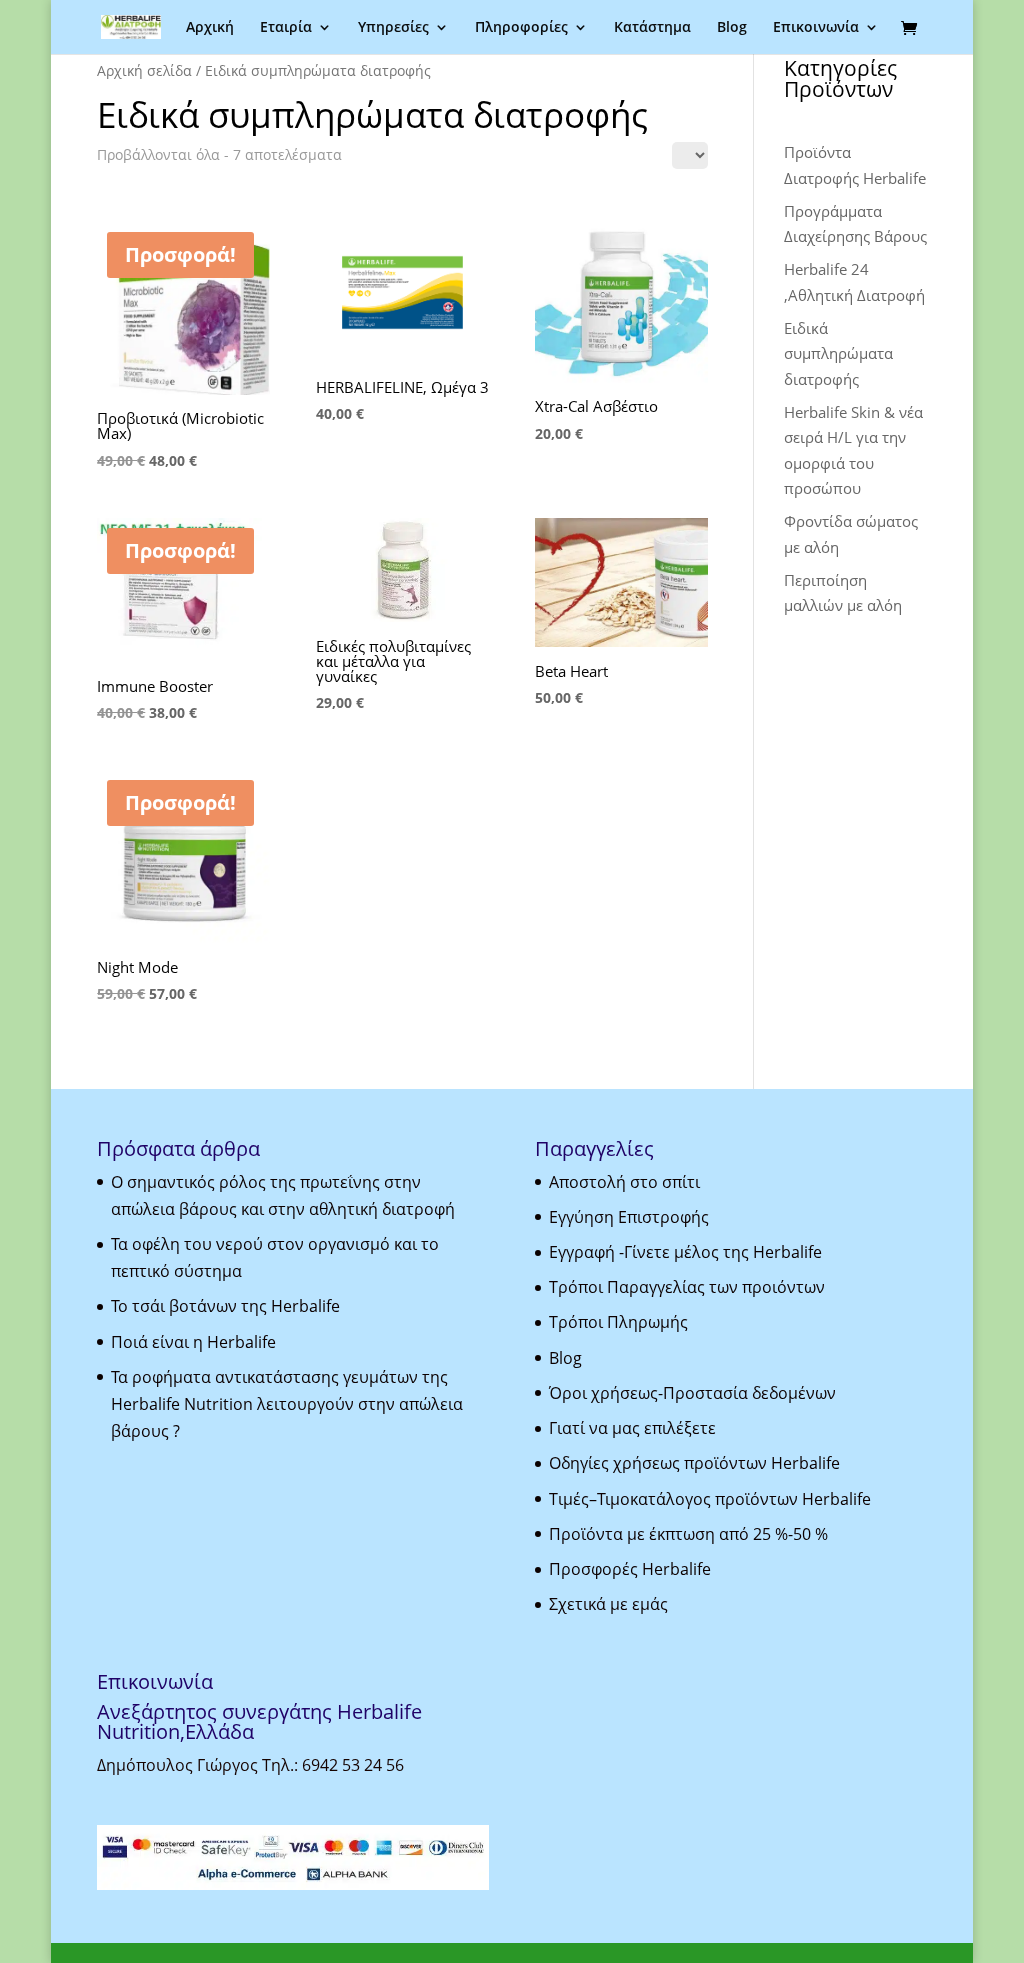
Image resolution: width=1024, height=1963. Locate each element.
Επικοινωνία (816, 28)
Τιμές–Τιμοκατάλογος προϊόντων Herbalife (710, 1499)
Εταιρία (286, 28)
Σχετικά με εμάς (608, 1604)
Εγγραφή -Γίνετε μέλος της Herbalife (685, 1252)
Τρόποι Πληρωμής (618, 1322)
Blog (732, 28)
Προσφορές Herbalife (630, 1569)
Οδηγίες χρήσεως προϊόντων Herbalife (694, 1463)
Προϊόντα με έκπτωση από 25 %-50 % (688, 1534)
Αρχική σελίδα (144, 70)
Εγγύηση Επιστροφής (629, 1217)
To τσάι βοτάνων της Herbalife (225, 1306)
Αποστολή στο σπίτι (624, 1182)
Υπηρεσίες (393, 28)
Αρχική (210, 28)
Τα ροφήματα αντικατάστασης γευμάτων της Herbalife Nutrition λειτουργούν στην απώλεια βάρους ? (287, 1404)
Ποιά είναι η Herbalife (193, 1342)
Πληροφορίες (521, 28)
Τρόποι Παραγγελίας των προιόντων (687, 1287)
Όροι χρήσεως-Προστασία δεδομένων (692, 1393)
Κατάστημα (652, 28)
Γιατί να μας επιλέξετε (632, 1428)
